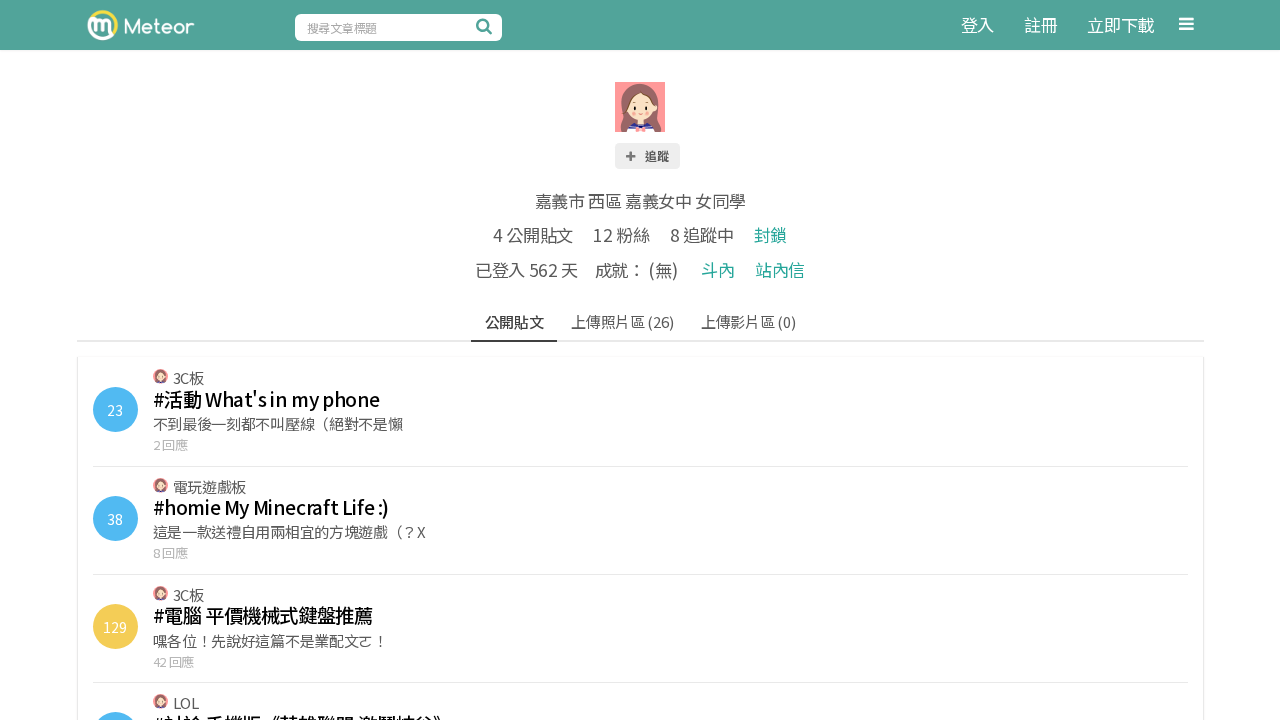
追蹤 (656, 155)
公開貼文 (514, 321)
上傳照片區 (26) (622, 321)
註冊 (1040, 24)
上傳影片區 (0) (748, 321)
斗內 (717, 269)
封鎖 (770, 234)
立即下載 (1120, 24)
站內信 (780, 269)
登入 (977, 24)
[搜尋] (487, 26)
